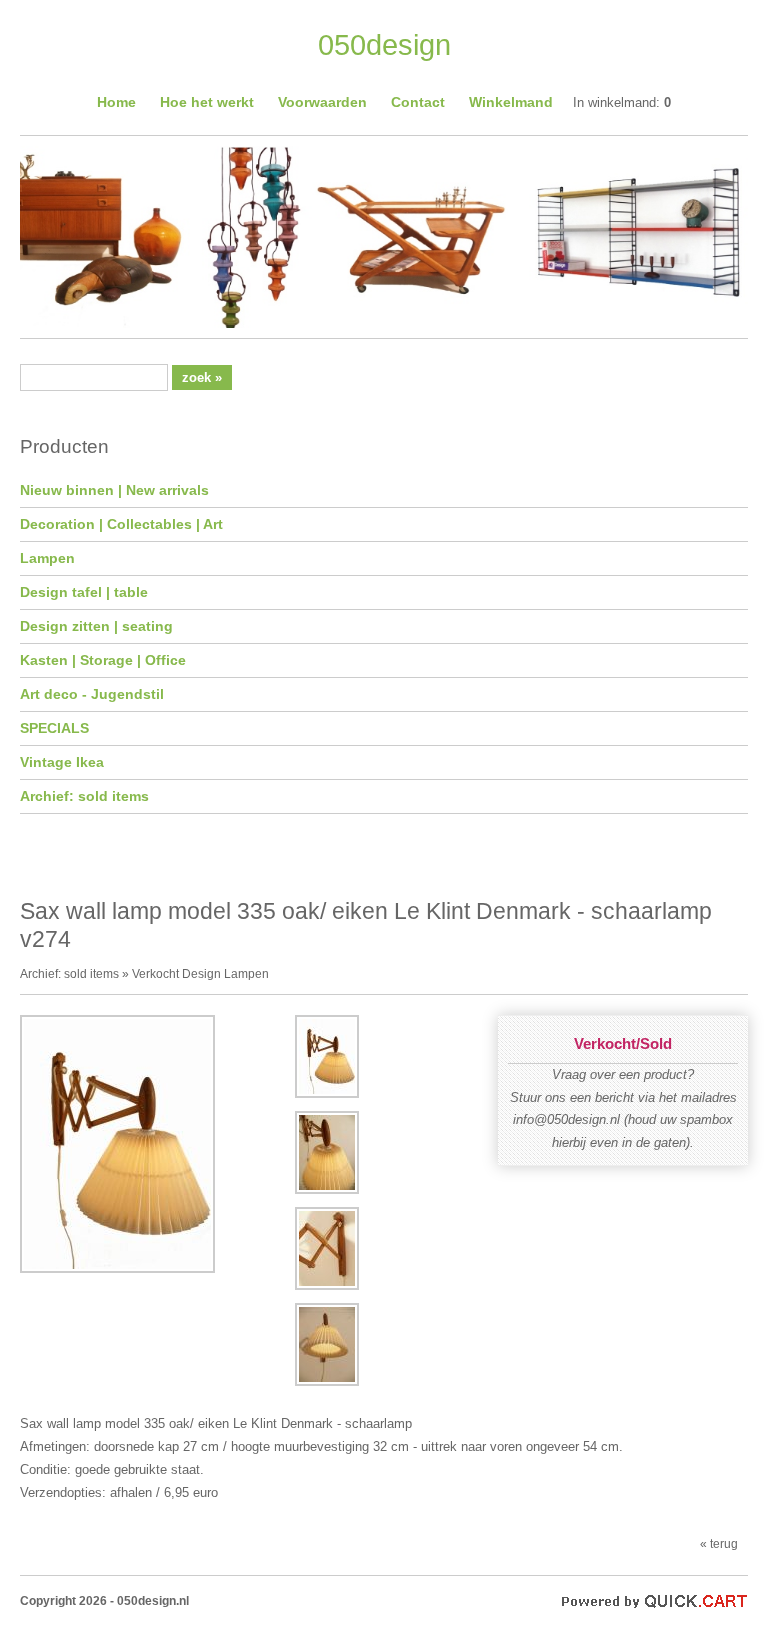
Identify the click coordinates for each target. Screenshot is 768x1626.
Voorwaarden (322, 102)
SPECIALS (54, 728)
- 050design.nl (149, 1600)
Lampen (47, 558)
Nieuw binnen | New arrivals (114, 490)
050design (384, 45)
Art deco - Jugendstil (92, 694)
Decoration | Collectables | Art (121, 524)
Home (116, 102)
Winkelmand (511, 102)
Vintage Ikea (62, 762)
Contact (418, 102)
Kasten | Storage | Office (103, 660)
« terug (719, 1543)
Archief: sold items (84, 796)
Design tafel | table (84, 592)
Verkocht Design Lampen (200, 973)
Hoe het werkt (207, 102)
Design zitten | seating (96, 626)
